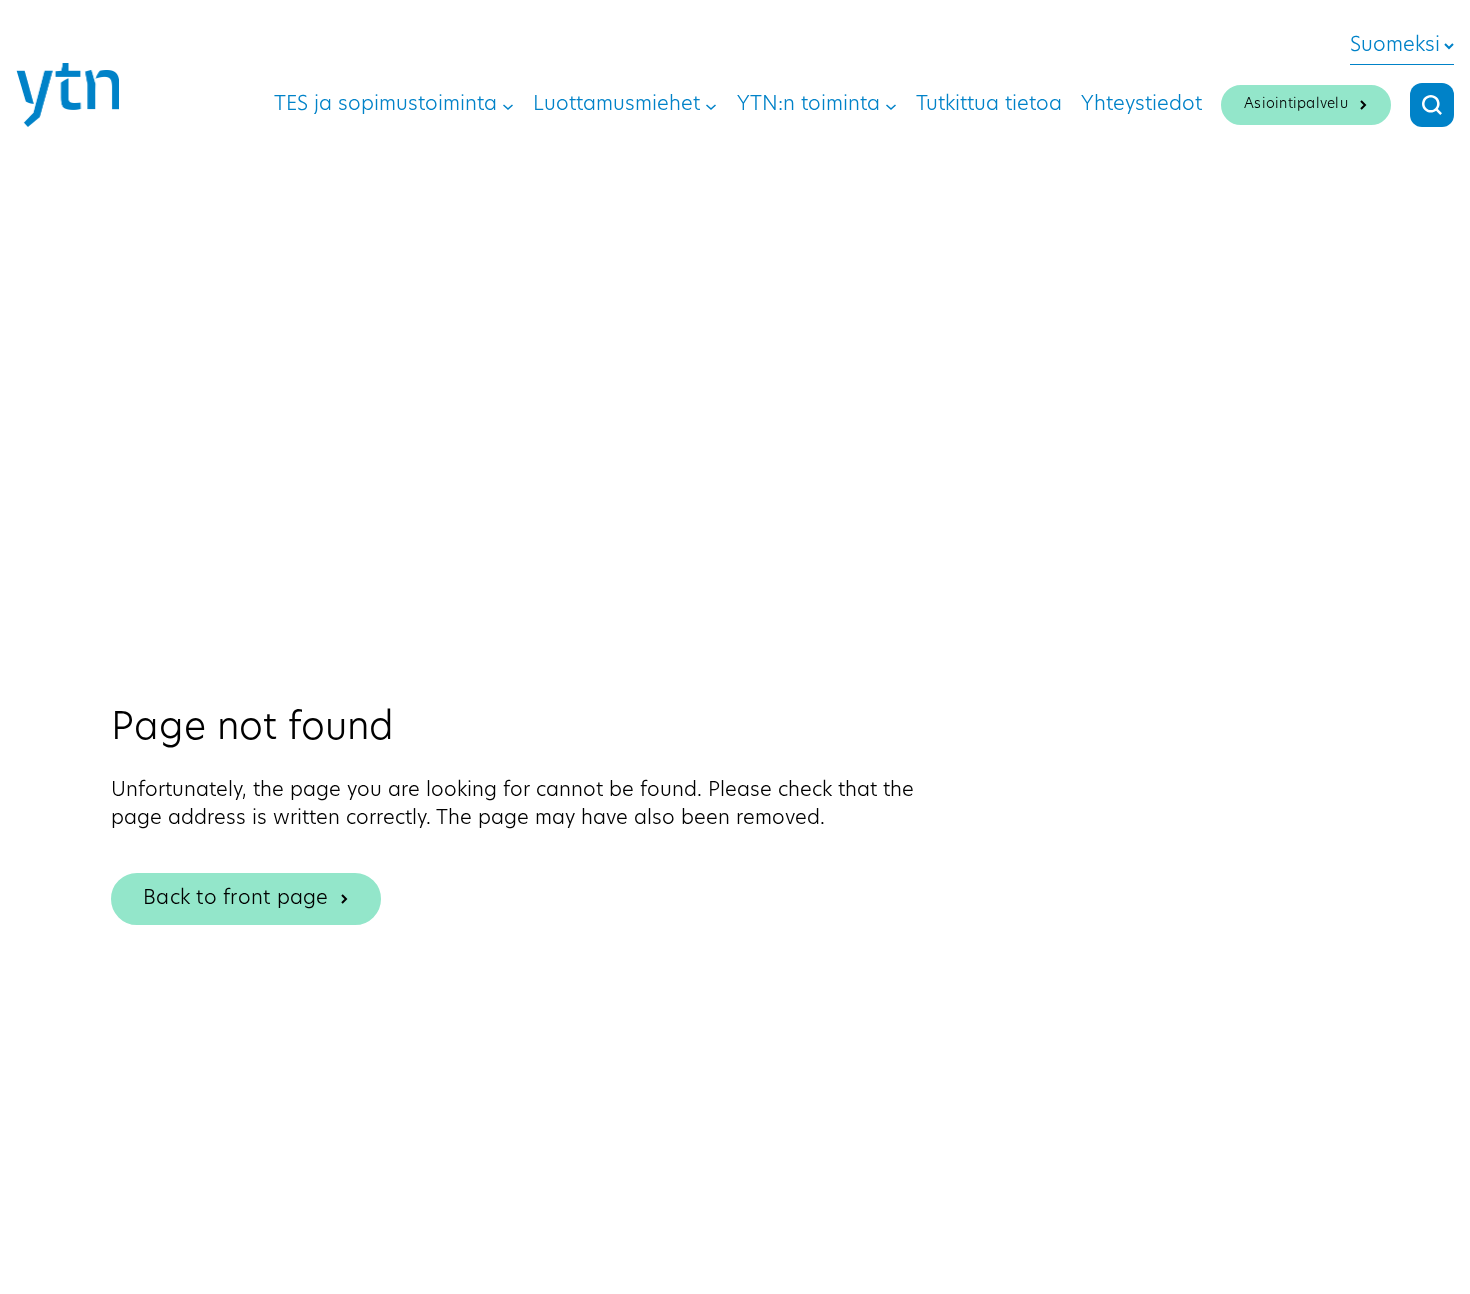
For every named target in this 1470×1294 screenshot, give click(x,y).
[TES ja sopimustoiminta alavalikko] (508, 105)
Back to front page (236, 899)
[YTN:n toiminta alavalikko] (891, 105)
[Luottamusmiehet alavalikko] (711, 105)
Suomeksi (1395, 46)
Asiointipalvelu (1296, 104)
